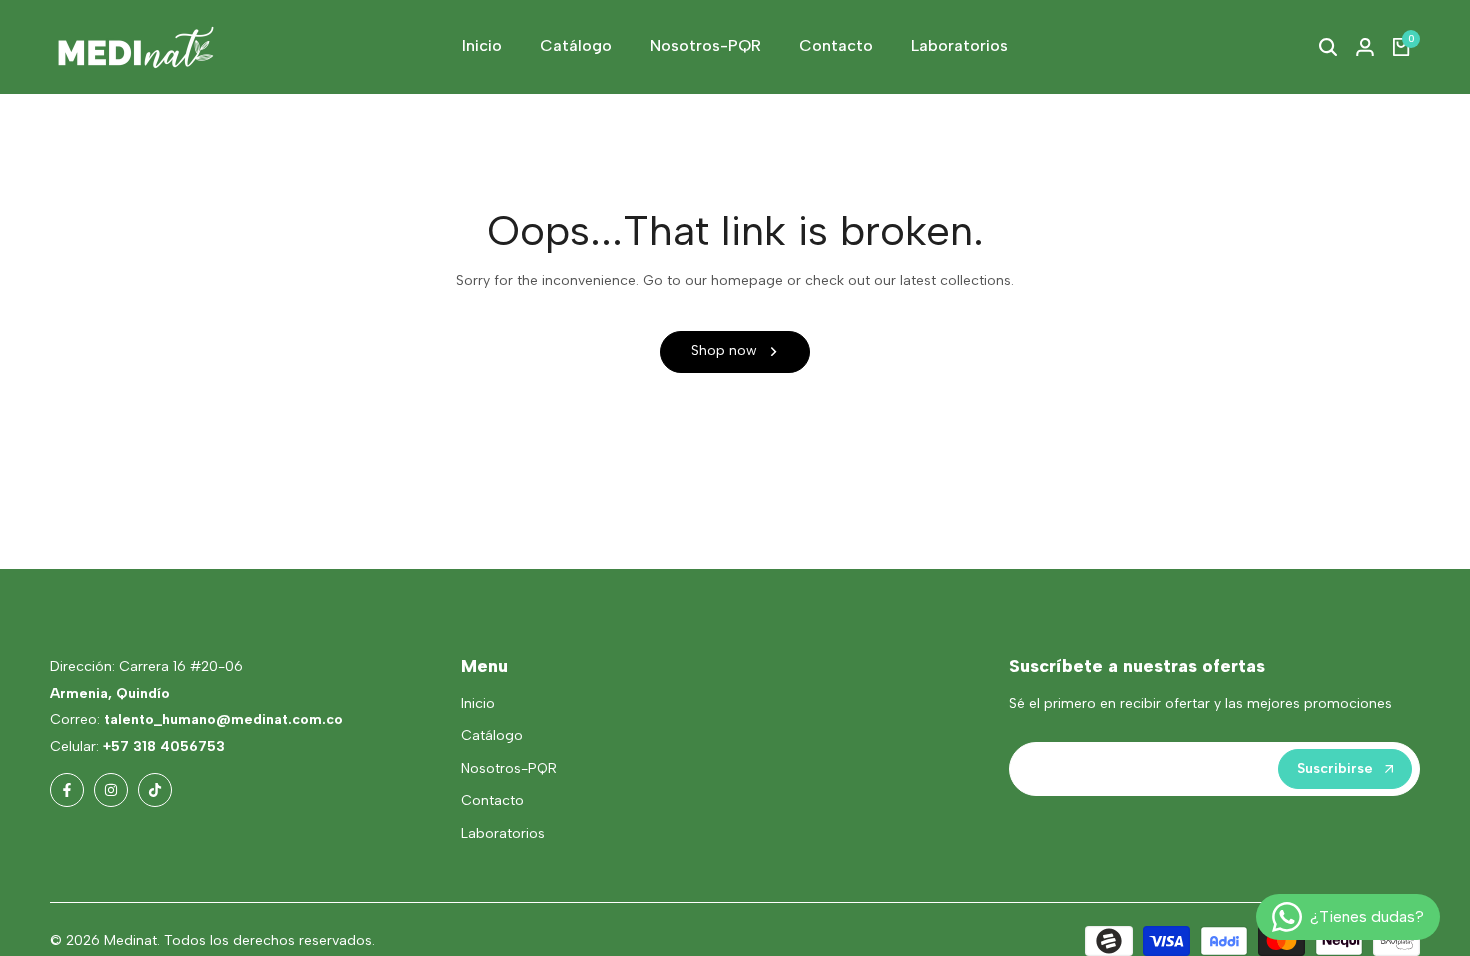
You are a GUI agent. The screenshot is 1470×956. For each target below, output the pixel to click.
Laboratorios (503, 833)
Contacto (492, 800)
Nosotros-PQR (509, 768)
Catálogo (492, 735)
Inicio (478, 703)
